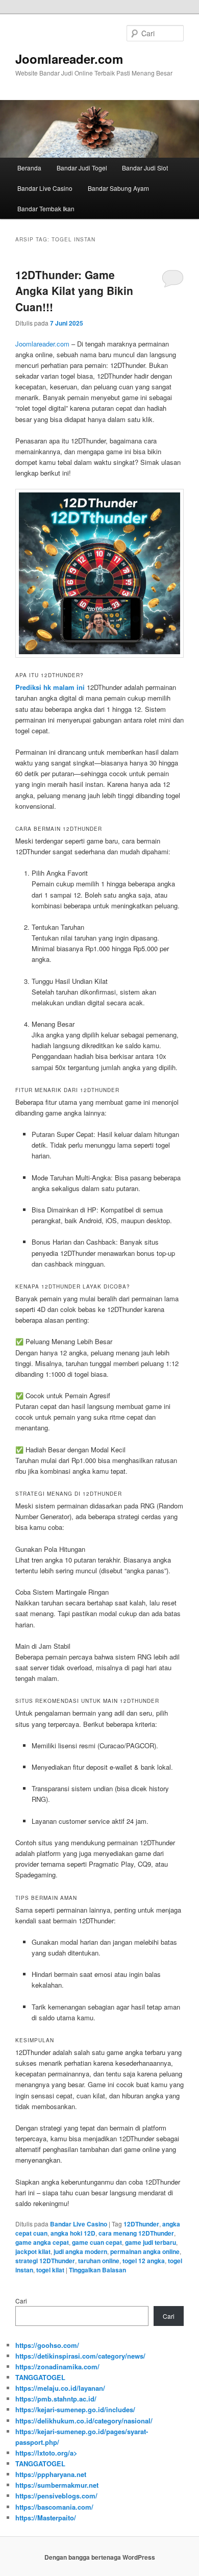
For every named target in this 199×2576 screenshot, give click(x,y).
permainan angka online (145, 2251)
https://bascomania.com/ (54, 2507)
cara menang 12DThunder (136, 2233)
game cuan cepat (97, 2242)
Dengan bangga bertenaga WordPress (100, 2557)
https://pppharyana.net (51, 2474)
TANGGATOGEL (40, 2377)
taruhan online (99, 2261)
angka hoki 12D (73, 2233)
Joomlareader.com (69, 59)
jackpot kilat (33, 2251)
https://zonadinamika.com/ (57, 2367)
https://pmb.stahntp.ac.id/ (56, 2399)
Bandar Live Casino (45, 188)
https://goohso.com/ (47, 2345)
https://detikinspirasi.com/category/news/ (80, 2356)
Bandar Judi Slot (145, 168)
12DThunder (141, 2224)
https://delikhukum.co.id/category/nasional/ (84, 2421)
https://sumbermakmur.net (57, 2485)
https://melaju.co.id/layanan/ (60, 2388)
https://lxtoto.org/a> (46, 2453)
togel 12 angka (144, 2261)
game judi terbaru (151, 2242)
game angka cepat (42, 2242)
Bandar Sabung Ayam (118, 188)
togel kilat (50, 2270)
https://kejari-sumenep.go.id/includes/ (75, 2409)
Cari (21, 2301)
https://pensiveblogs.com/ (56, 2496)
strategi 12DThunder (45, 2261)
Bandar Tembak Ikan (46, 208)
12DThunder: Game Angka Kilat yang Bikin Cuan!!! (74, 291)
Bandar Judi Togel (82, 168)
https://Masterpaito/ (46, 2518)
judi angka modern (80, 2251)
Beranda (29, 168)
